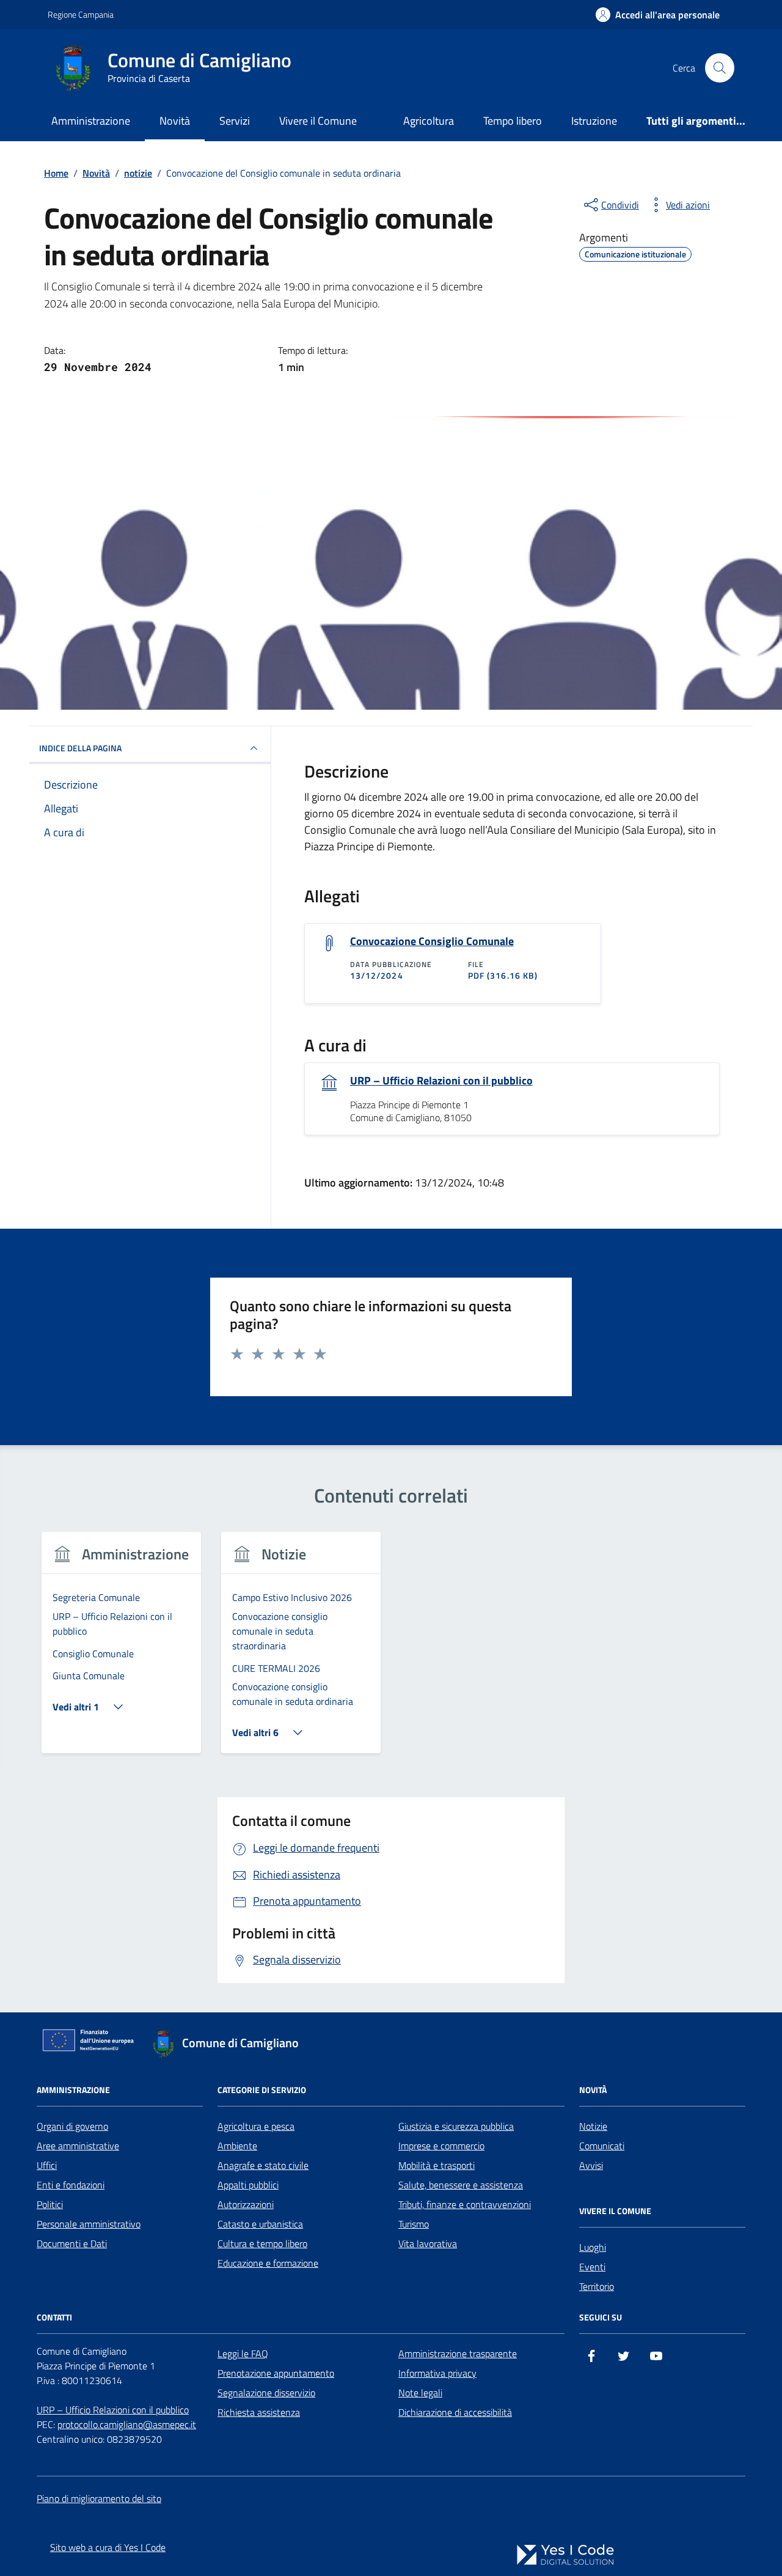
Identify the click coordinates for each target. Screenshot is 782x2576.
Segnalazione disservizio (266, 2393)
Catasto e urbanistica (260, 2224)
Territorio (597, 2286)
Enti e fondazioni (71, 2185)
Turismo (414, 2224)
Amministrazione (91, 121)
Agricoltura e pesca (256, 2126)
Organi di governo (72, 2126)
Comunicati (602, 2146)
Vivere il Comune (318, 121)
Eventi (592, 2267)
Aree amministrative (78, 2146)
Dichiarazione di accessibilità (455, 2412)
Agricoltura (429, 121)
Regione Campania (81, 14)
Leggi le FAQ (243, 2353)
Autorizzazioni (246, 2204)
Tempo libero (513, 121)
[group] (121, 1650)
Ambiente (237, 2146)
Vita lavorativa (428, 2243)
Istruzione (594, 121)
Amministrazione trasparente (458, 2353)
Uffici (47, 2165)
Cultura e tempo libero (262, 2243)
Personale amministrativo (89, 2224)
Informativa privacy (437, 2373)
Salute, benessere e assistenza (461, 2185)
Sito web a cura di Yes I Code (108, 2547)
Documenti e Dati (72, 2243)
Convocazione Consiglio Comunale (432, 941)
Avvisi (591, 2165)
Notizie (593, 2126)
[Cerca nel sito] (720, 68)
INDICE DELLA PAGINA (80, 748)
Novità (175, 121)
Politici (50, 2204)
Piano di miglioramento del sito (99, 2498)
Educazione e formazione (268, 2263)
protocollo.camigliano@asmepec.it (127, 2424)
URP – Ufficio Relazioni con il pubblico (441, 1081)
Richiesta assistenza (259, 2412)
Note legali (420, 2393)
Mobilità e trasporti (437, 2165)
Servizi (235, 121)
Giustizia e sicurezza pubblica (456, 2126)
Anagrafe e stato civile (263, 2165)
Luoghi (593, 2247)
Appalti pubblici (248, 2185)
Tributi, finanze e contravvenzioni (465, 2204)
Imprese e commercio (441, 2146)
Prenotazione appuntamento (276, 2373)
